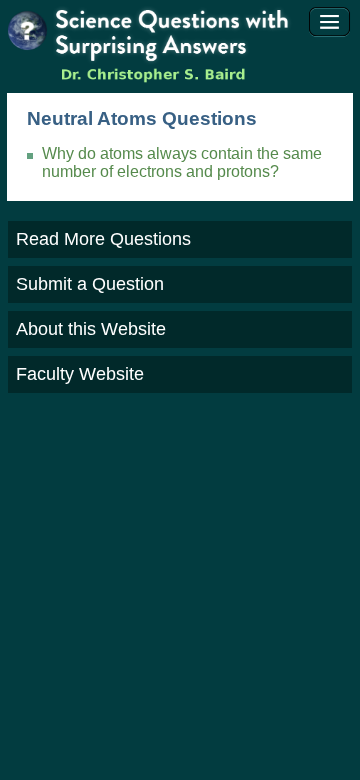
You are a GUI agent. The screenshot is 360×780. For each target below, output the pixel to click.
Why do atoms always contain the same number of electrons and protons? (182, 162)
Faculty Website (80, 374)
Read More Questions (103, 239)
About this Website (91, 329)
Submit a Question (90, 284)
